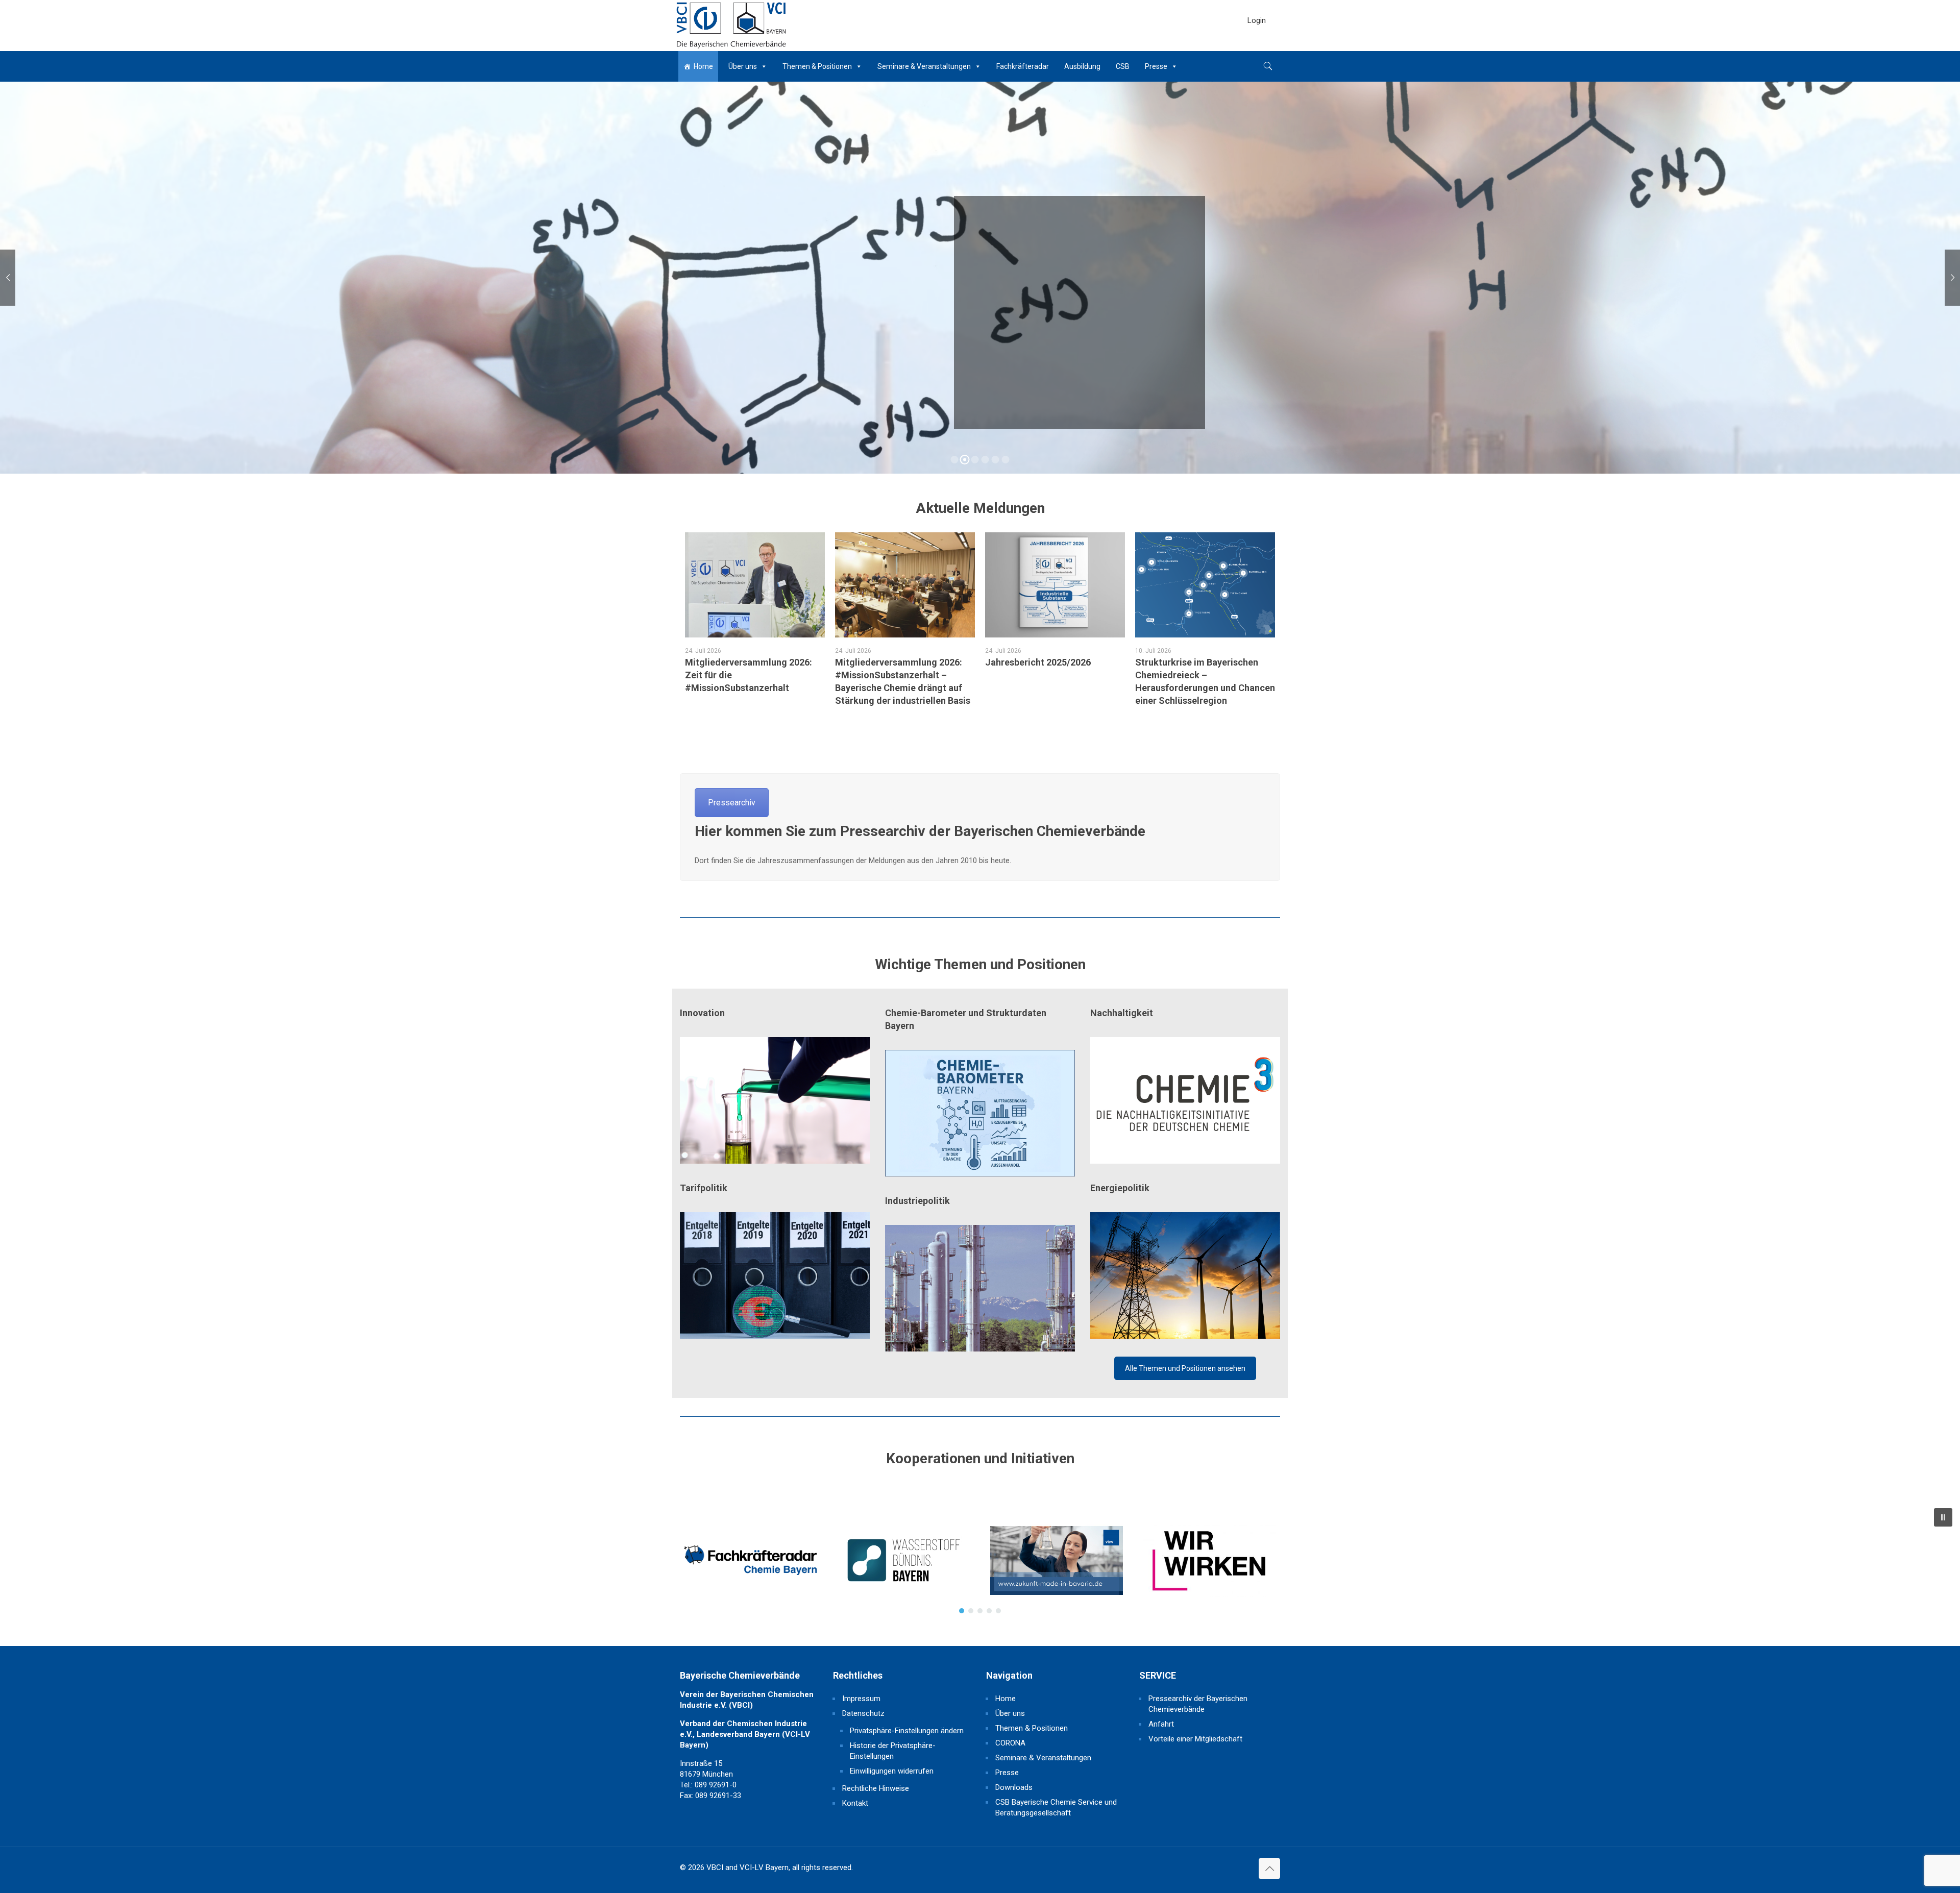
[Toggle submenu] (1257, 46)
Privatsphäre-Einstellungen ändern (907, 1731)
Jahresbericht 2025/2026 (1038, 662)
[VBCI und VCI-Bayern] (731, 26)
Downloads (1014, 1787)
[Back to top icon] (1269, 1869)
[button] (750, 1560)
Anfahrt (1161, 1724)
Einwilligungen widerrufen (892, 1771)
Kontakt (855, 1803)
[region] (980, 1560)
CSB (1123, 66)
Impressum (861, 1699)
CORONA (1010, 1743)
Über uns (743, 66)
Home (703, 66)
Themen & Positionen (817, 66)
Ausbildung (1082, 66)
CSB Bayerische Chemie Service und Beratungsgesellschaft (1056, 1808)
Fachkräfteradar (1023, 66)
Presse (1156, 66)
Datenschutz (863, 1713)
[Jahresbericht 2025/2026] (1055, 585)
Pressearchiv (732, 803)
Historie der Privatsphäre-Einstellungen (893, 1751)
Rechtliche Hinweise (876, 1788)
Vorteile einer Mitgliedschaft (1195, 1739)
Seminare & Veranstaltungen (924, 66)
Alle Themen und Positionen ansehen (1185, 1368)
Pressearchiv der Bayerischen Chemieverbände (1198, 1704)
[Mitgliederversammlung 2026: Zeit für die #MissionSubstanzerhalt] (755, 585)
